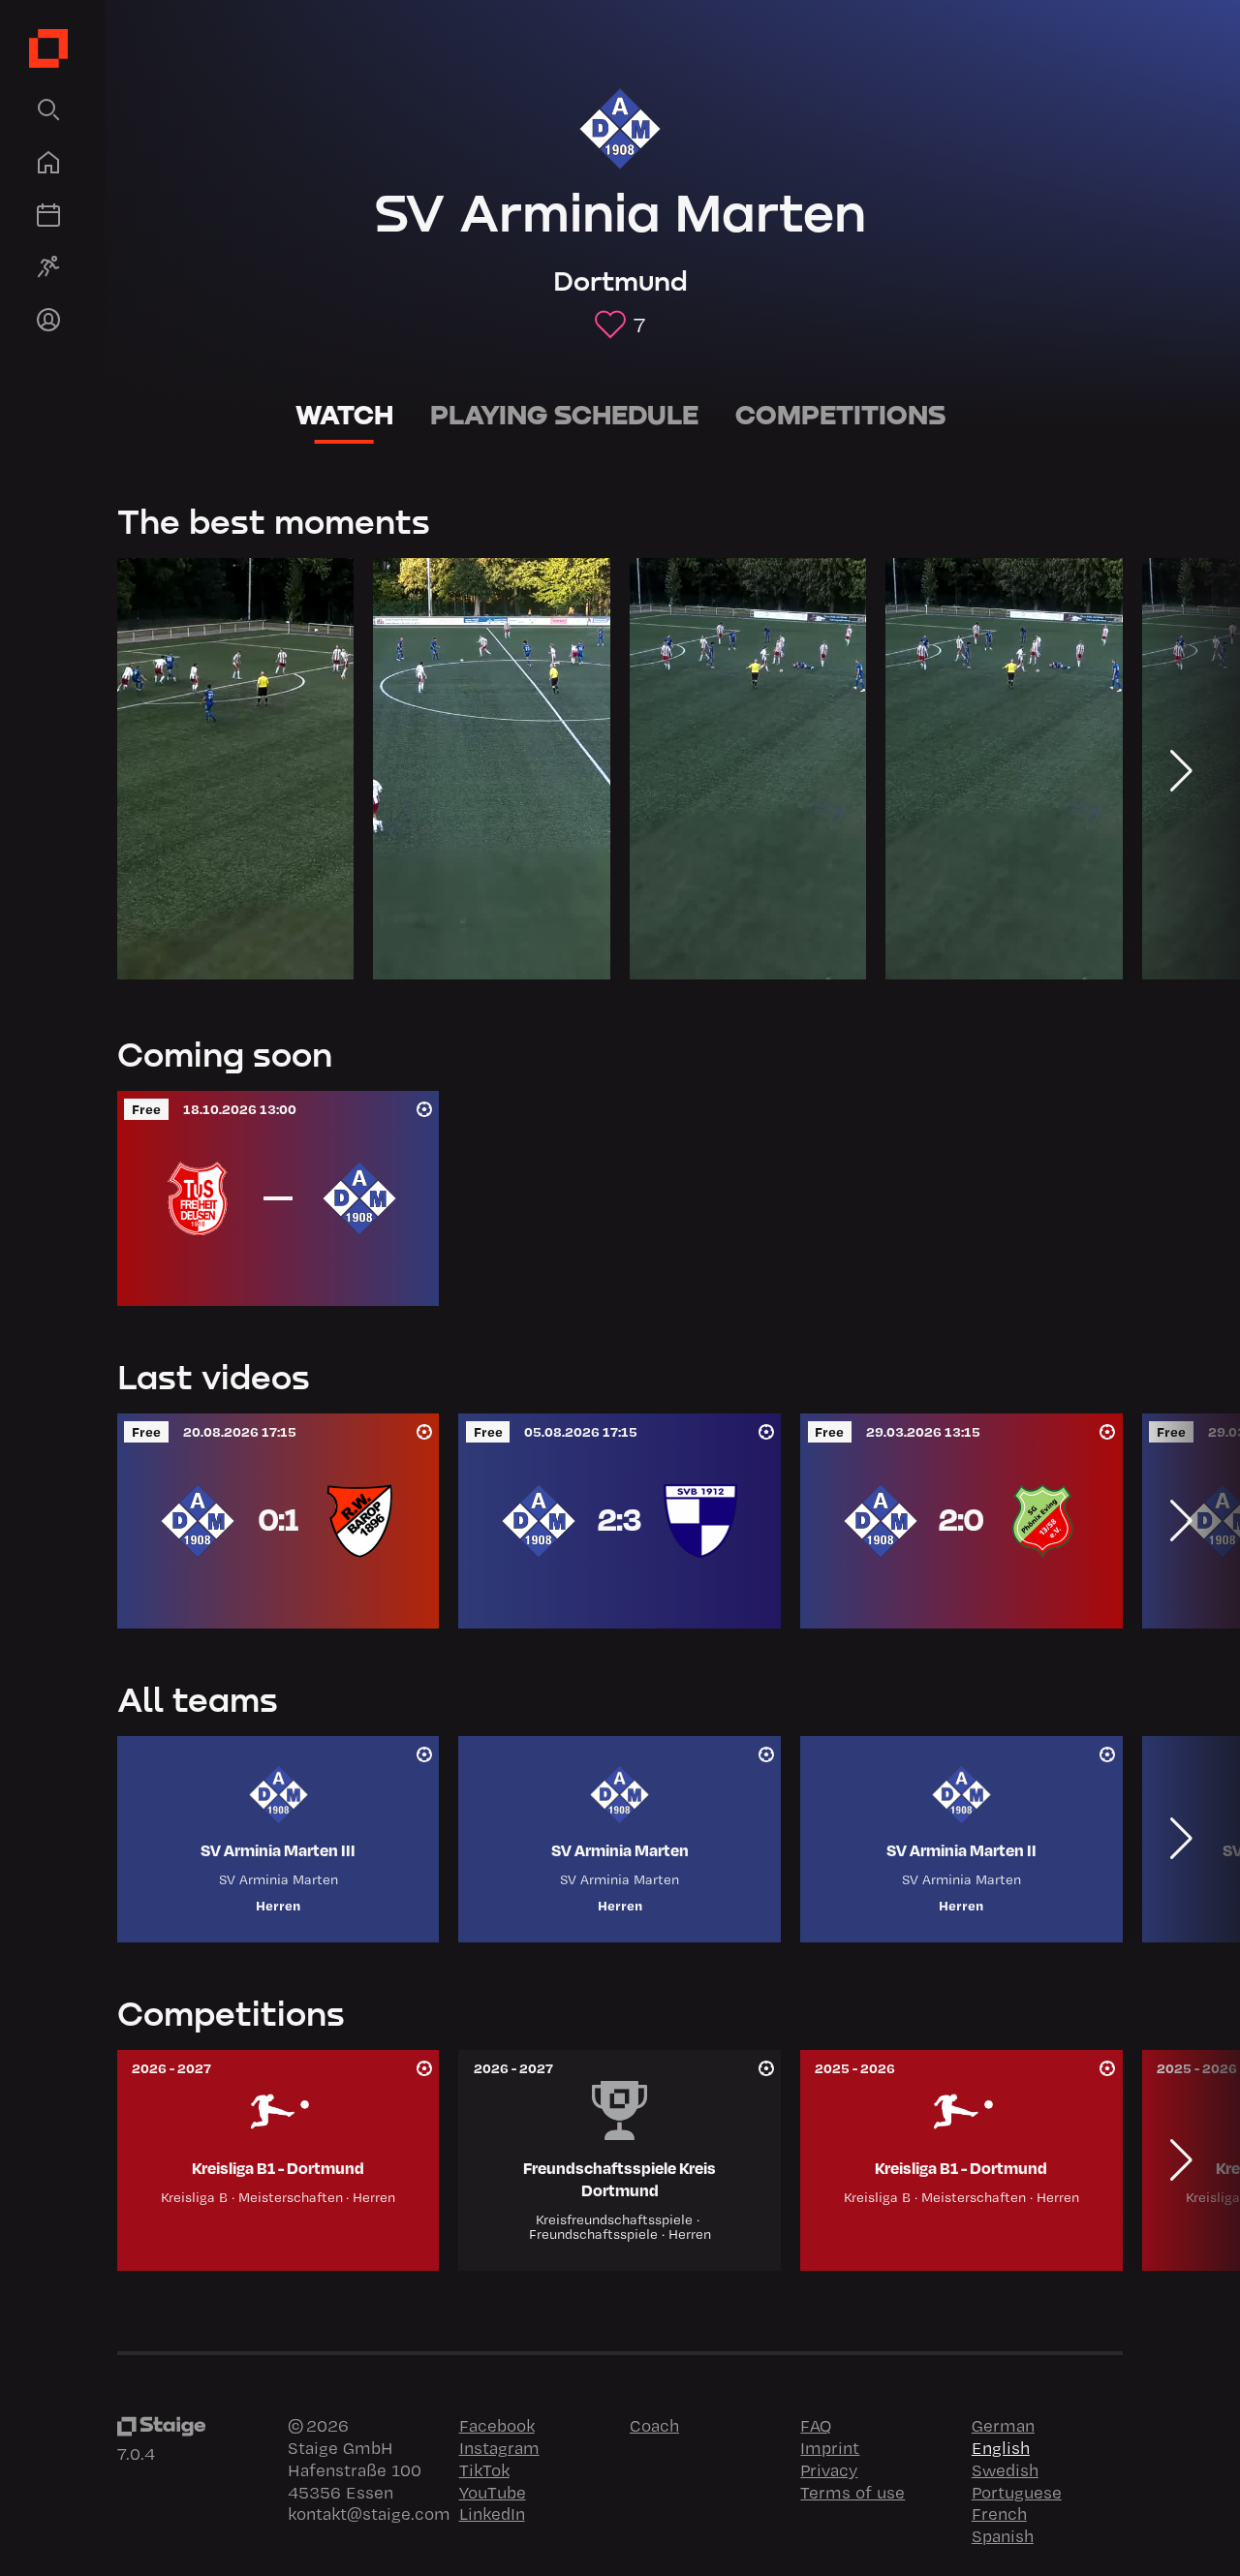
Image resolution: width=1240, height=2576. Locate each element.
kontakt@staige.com (369, 2513)
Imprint (830, 2447)
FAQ (816, 2425)
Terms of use (852, 2492)
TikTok (484, 2469)
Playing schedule (564, 415)
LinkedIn (492, 2513)
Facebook (497, 2425)
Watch (344, 415)
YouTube (493, 2492)
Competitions (840, 415)
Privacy (829, 2469)
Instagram (499, 2447)
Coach (654, 2425)
